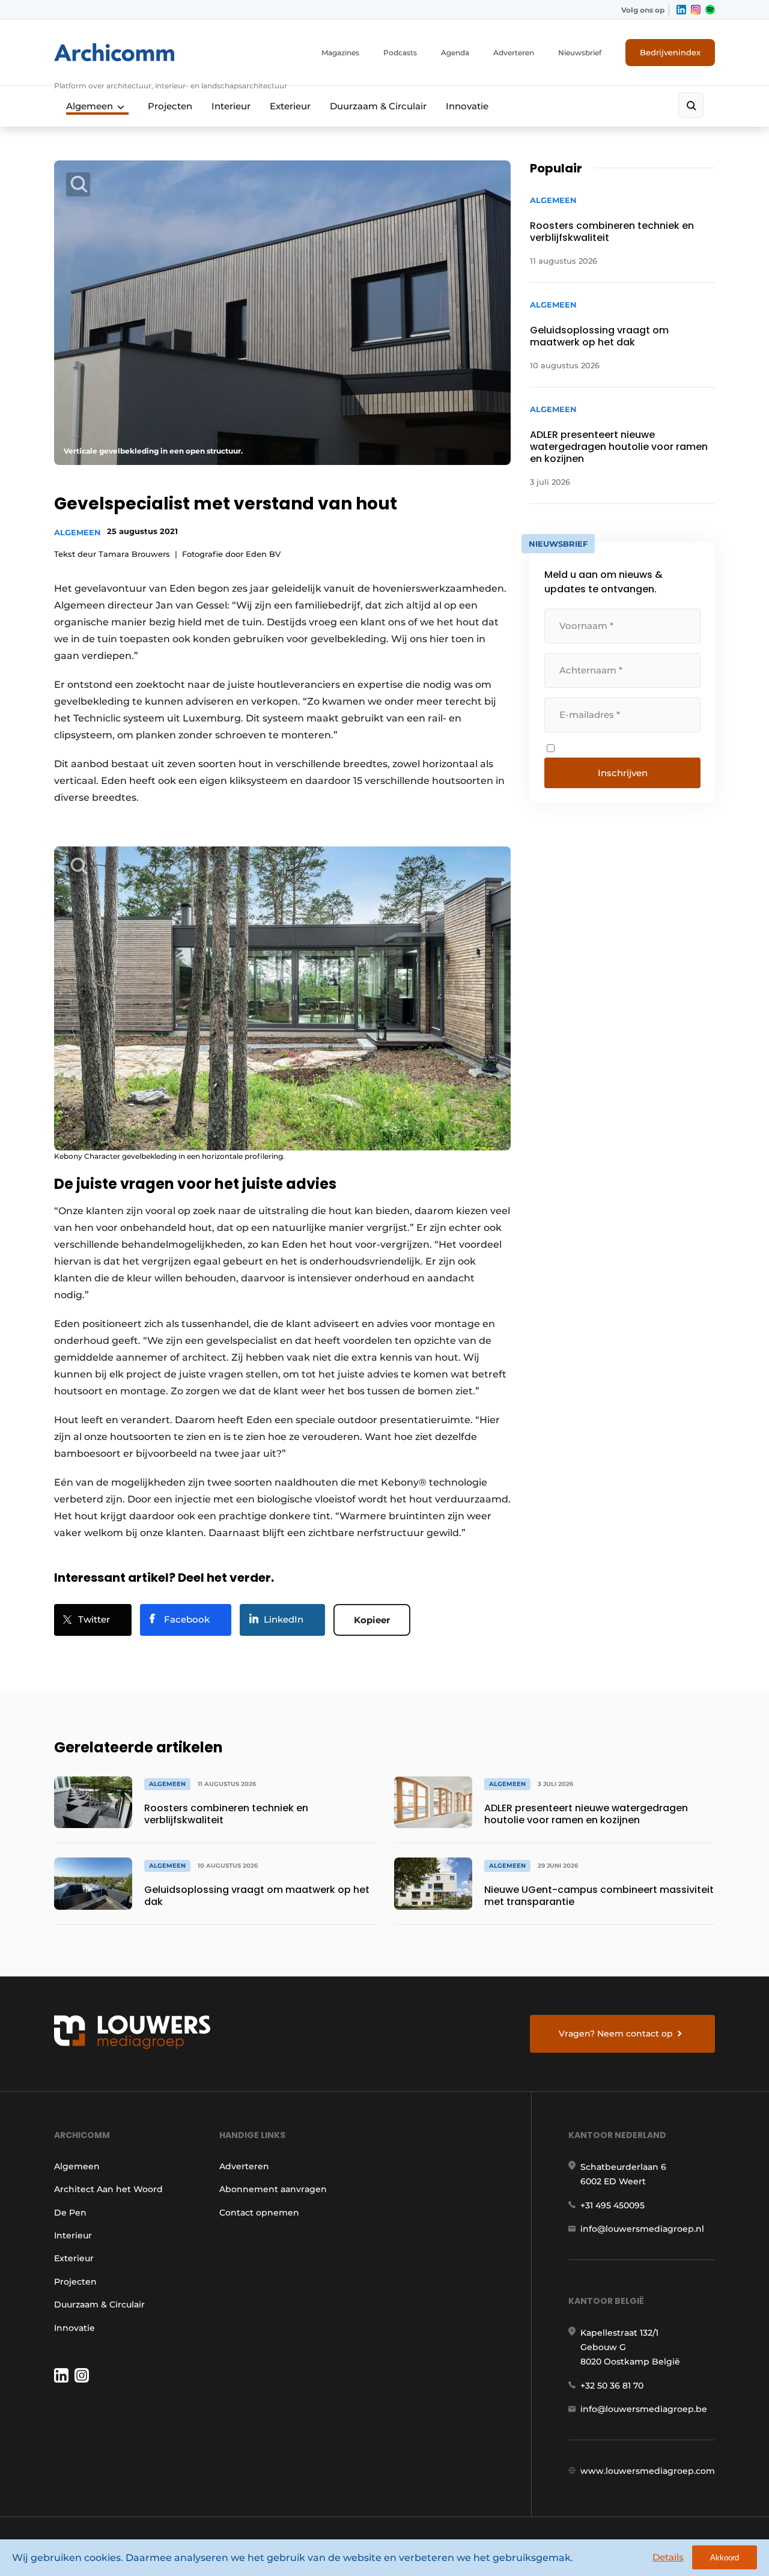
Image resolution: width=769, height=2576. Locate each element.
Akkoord (725, 2558)
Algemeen (90, 106)
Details (668, 2557)
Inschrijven (623, 773)
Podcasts (400, 53)
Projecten (170, 106)
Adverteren (514, 53)
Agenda (455, 53)
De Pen (70, 2213)
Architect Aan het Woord (108, 2189)
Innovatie (467, 106)
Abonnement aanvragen (273, 2189)
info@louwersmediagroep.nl (642, 2229)
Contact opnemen (259, 2213)
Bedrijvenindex (670, 52)
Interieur (231, 106)
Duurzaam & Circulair (378, 106)
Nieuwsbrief (580, 53)
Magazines (340, 53)
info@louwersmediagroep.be (644, 2409)
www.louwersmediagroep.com (648, 2471)
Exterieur (290, 106)
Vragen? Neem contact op (616, 2034)
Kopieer (372, 1620)
